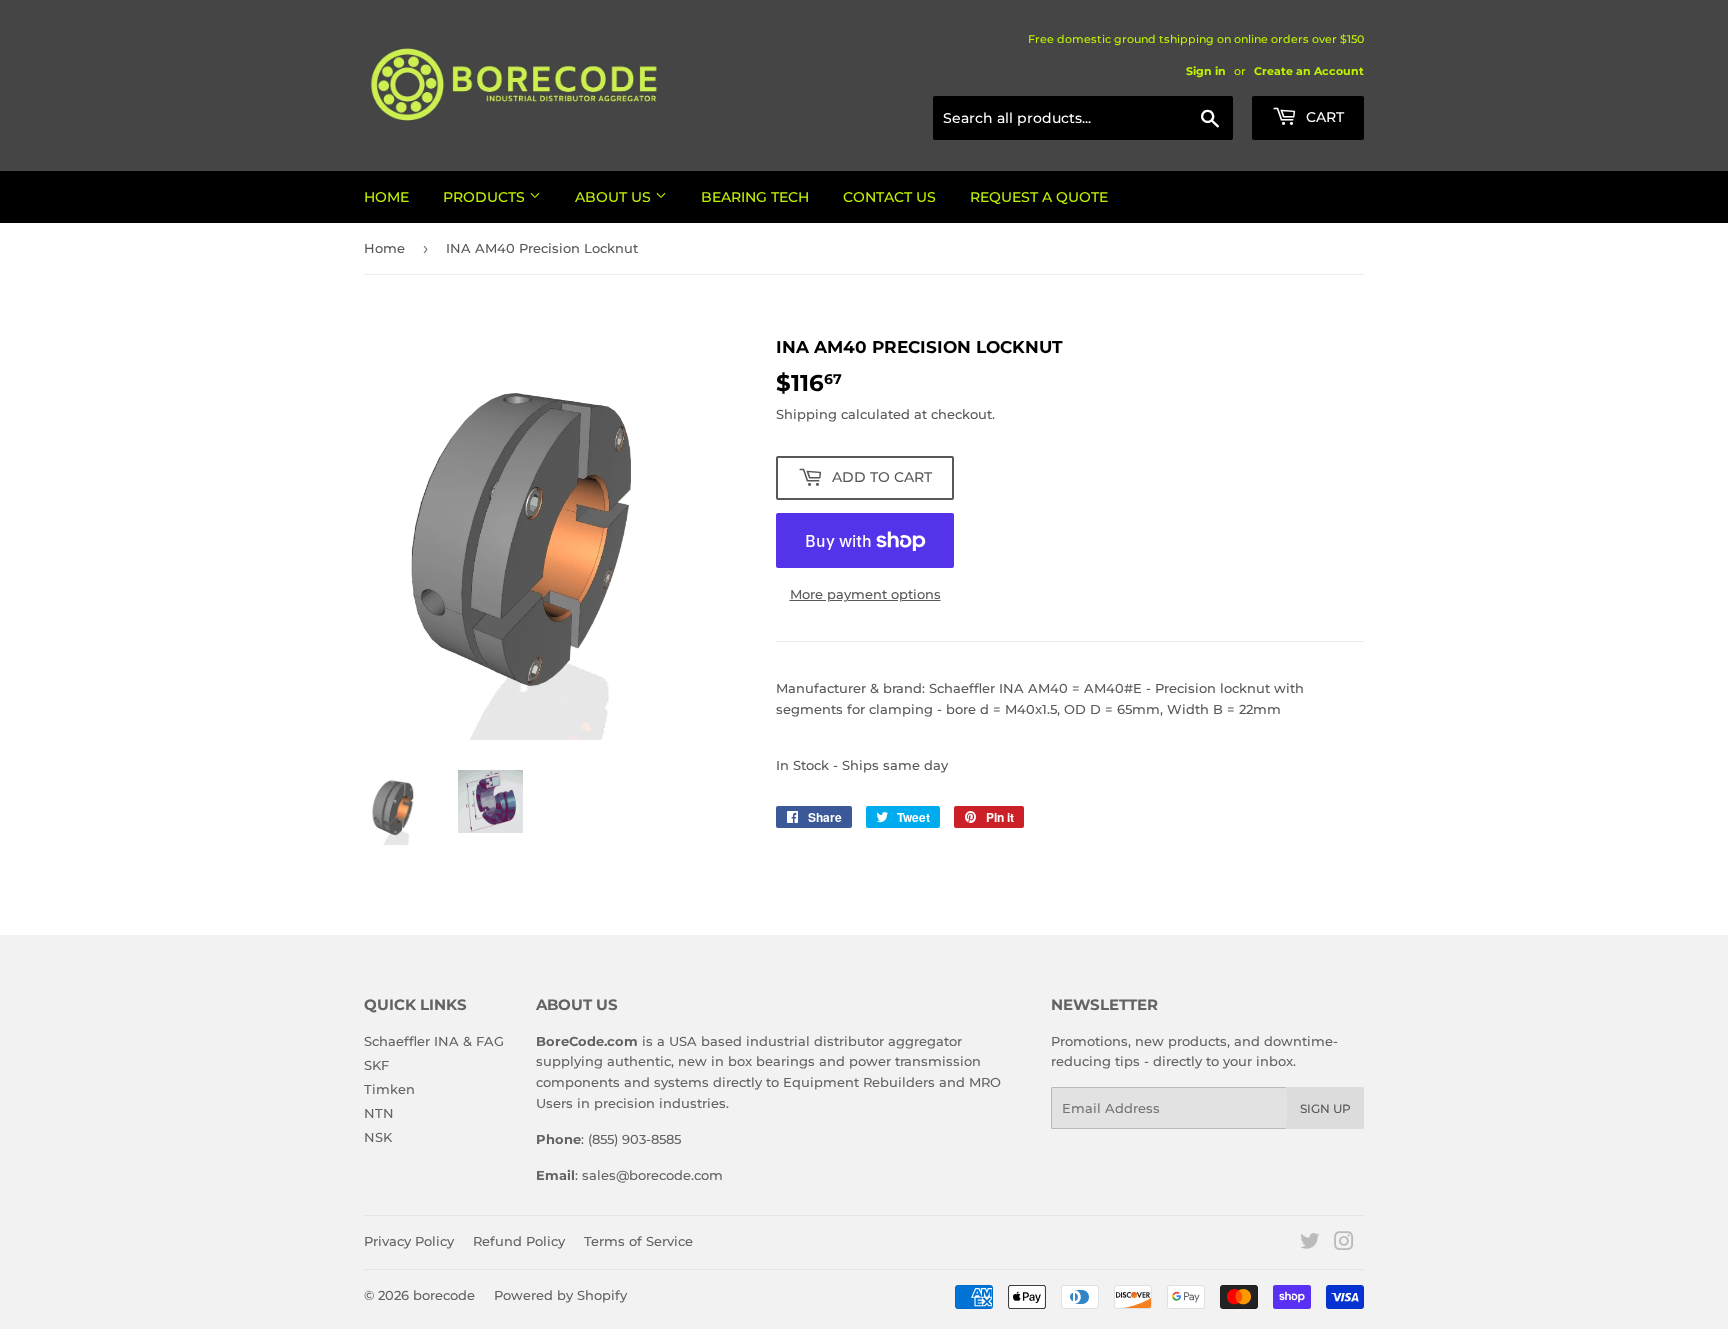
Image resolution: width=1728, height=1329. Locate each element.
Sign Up (1325, 1108)
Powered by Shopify (560, 1295)
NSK (378, 1137)
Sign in (1206, 71)
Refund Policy (519, 1241)
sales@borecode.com (652, 1175)
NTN (379, 1113)
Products (486, 197)
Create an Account (1309, 71)
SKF (376, 1065)
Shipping (806, 414)
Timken (389, 1089)
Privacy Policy (409, 1241)
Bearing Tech (755, 197)
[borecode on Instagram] (1344, 1244)
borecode (444, 1295)
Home (386, 197)
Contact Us (889, 197)
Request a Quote (1039, 197)
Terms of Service (638, 1241)
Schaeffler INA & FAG (434, 1041)
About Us (615, 197)
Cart (1323, 117)
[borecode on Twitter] (1310, 1244)
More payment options (865, 594)
